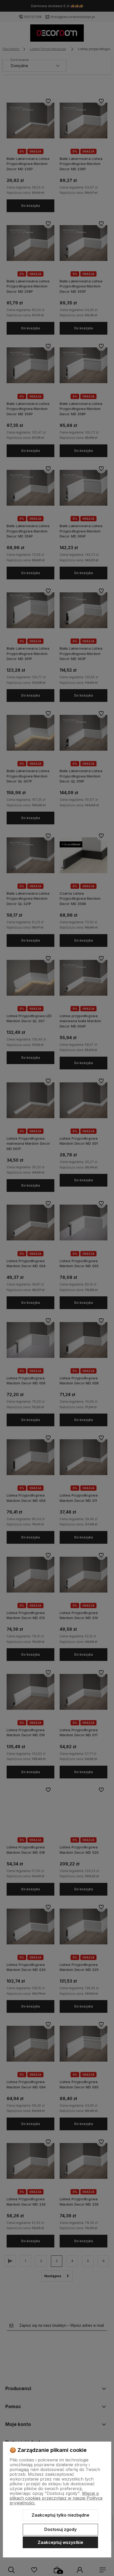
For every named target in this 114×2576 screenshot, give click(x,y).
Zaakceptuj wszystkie (60, 2542)
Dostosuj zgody (60, 2529)
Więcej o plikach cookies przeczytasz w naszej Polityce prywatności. (56, 2498)
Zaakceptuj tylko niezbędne (60, 2515)
